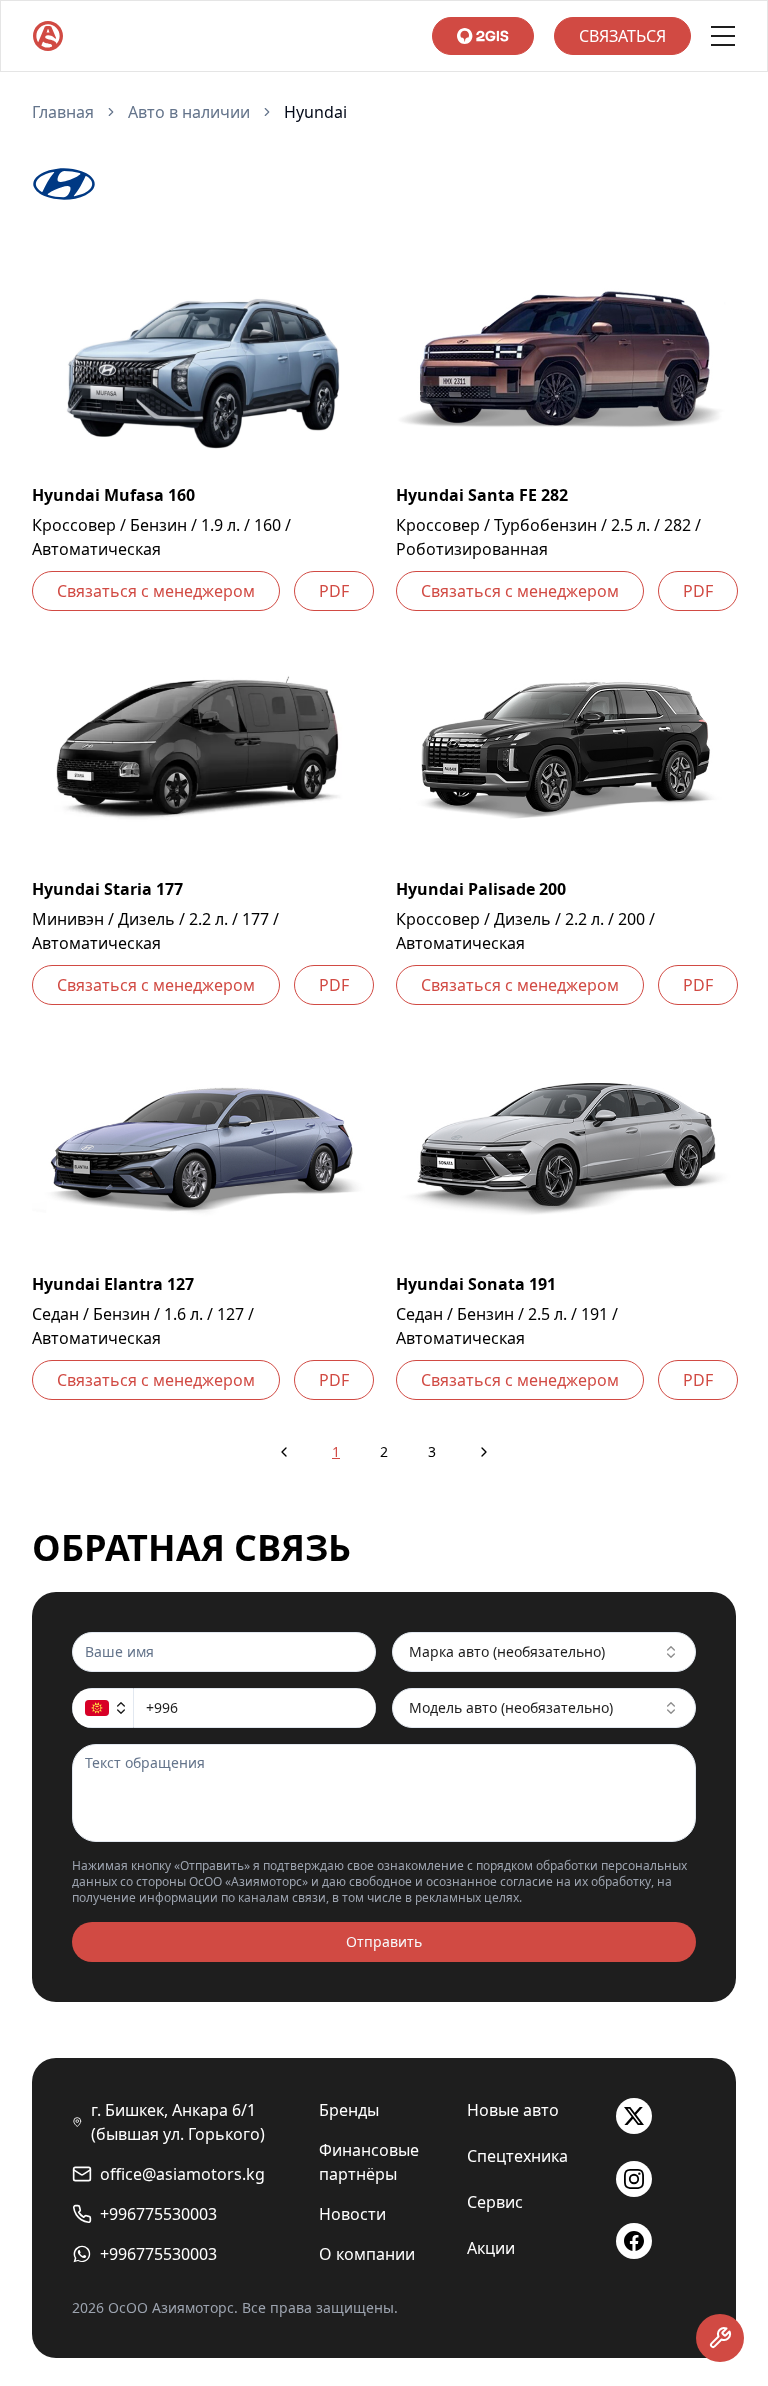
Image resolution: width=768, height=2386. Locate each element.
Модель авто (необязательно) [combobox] (511, 1707)
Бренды (349, 2110)
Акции (491, 2248)
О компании (367, 2254)
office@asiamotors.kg (182, 2174)
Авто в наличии (189, 112)
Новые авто (513, 2110)
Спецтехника (517, 2156)
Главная (63, 112)
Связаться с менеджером (156, 591)
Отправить (384, 1941)
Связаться (622, 36)
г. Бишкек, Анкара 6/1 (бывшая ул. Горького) (178, 2122)
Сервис (495, 2202)
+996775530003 (158, 2214)
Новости (352, 2214)
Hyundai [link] (315, 112)
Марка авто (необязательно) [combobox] (507, 1651)
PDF (334, 591)
